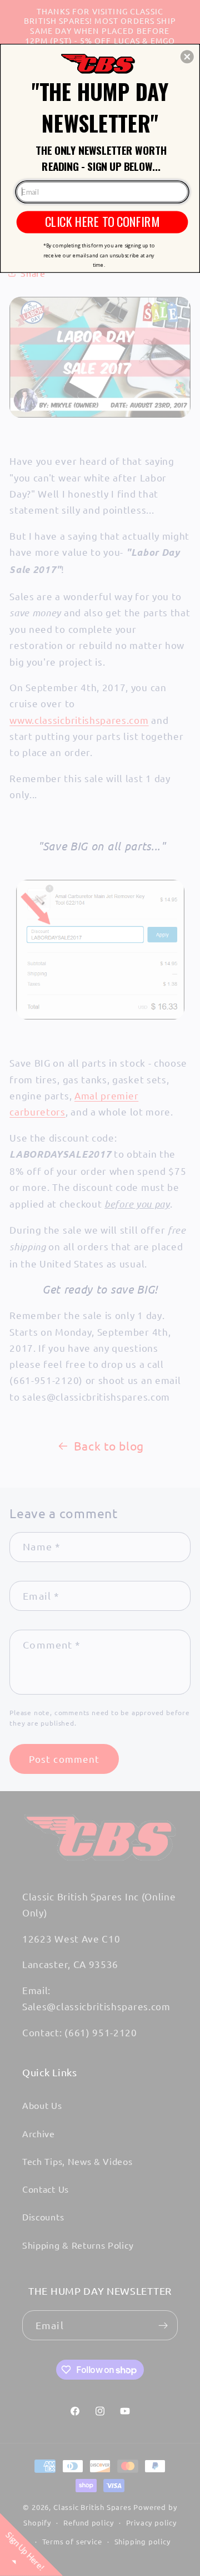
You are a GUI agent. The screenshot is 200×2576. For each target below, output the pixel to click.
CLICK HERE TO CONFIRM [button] (102, 222)
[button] (187, 57)
